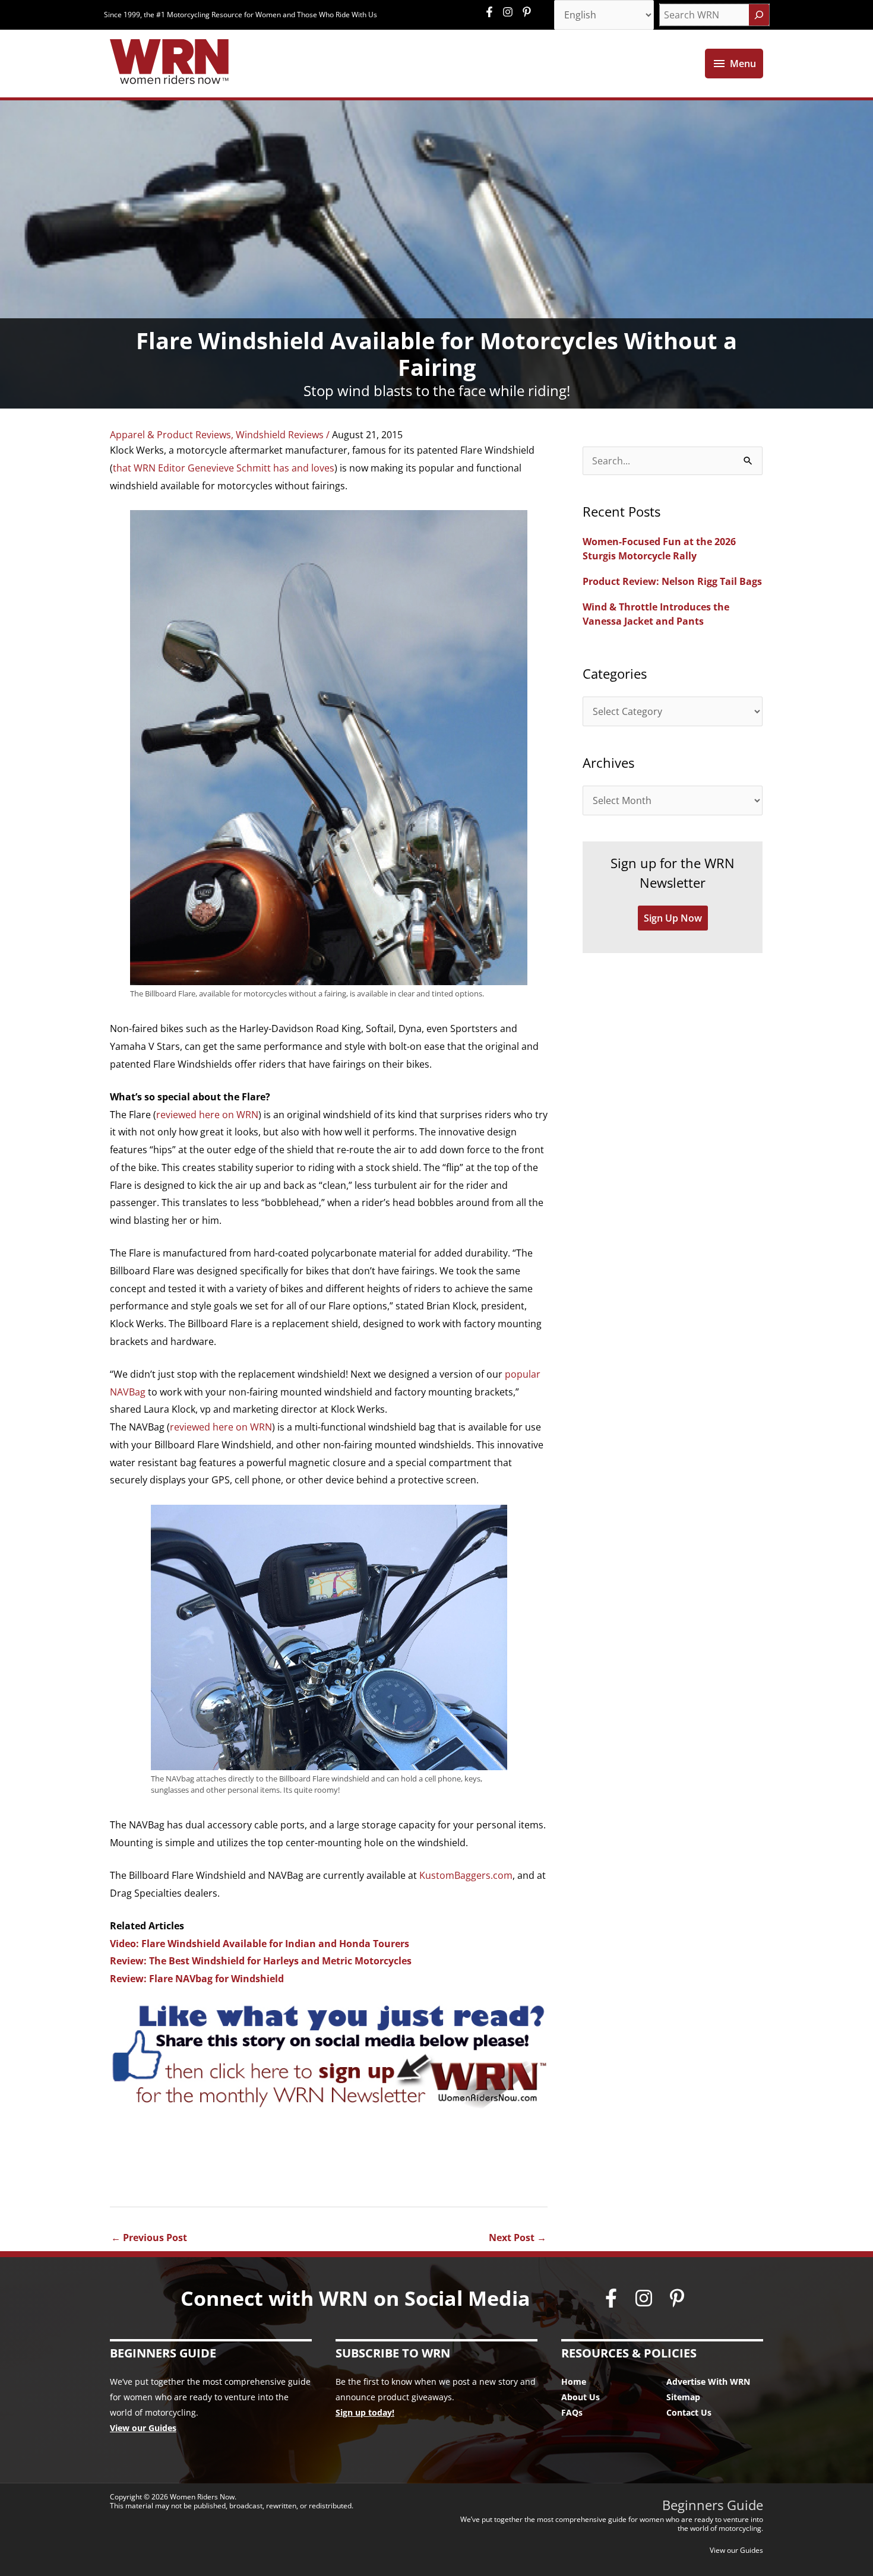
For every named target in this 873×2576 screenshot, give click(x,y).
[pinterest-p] (528, 12)
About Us (581, 2397)
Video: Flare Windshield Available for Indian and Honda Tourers (260, 1944)
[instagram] (511, 12)
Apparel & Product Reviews (170, 435)
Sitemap (683, 2397)
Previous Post (149, 2238)
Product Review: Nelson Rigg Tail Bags (672, 581)
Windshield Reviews (280, 435)
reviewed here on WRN (207, 1115)
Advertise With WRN (708, 2382)
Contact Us (689, 2412)
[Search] (759, 15)
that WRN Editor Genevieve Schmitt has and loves (224, 468)
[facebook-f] (492, 12)
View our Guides (143, 2428)
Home (574, 2382)
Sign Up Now (673, 918)
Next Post (518, 2238)
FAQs (572, 2412)
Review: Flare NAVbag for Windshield (197, 1979)
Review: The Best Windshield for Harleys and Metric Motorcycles (261, 1961)
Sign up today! (365, 2412)
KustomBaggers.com (466, 1875)
